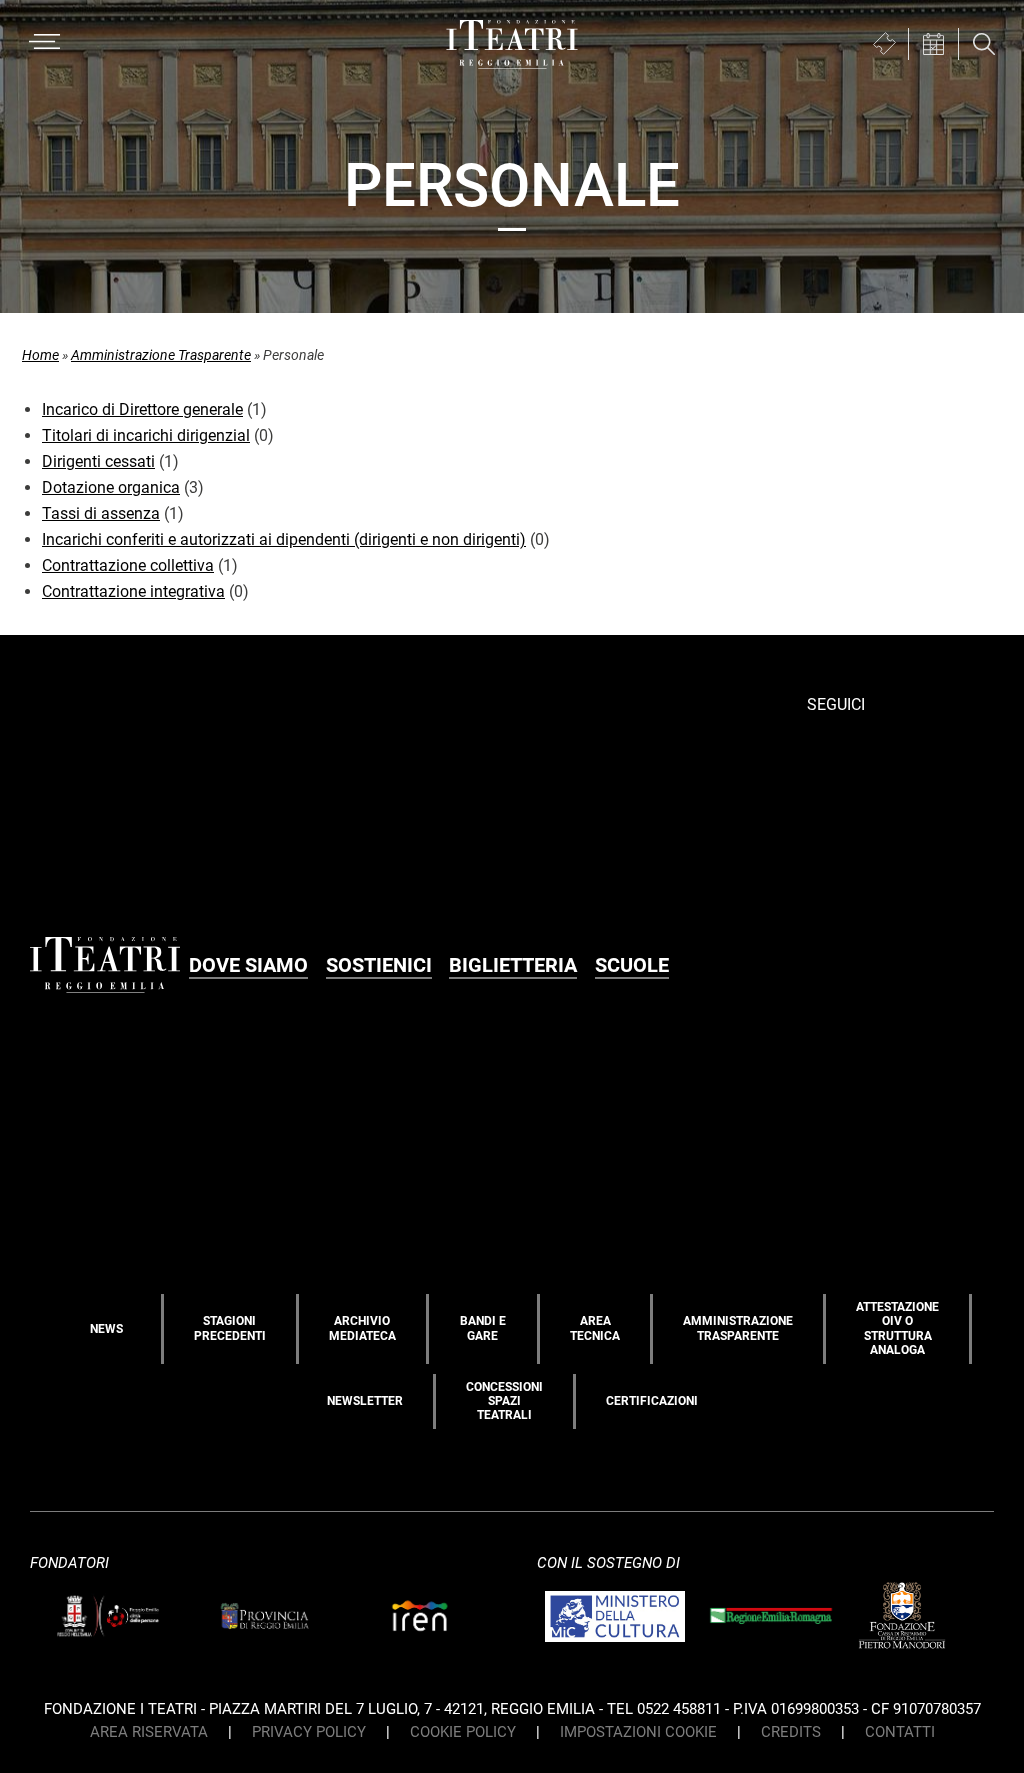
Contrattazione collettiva (128, 565)
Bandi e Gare (483, 1328)
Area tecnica (595, 1328)
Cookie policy (463, 1732)
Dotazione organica (111, 487)
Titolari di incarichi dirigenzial (146, 435)
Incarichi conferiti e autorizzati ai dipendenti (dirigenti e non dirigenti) (284, 539)
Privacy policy (309, 1732)
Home (40, 355)
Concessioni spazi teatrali (504, 1401)
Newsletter (365, 1401)
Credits (791, 1732)
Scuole (632, 965)
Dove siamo (248, 965)
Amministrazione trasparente (738, 1328)
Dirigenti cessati (98, 461)
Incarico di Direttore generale (142, 409)
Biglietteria (513, 965)
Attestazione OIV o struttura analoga (897, 1328)
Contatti (900, 1732)
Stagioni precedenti (230, 1328)
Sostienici (379, 965)
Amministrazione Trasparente (161, 355)
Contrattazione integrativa (133, 591)
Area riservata (149, 1732)
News (106, 1329)
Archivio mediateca (362, 1328)
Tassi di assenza (101, 513)
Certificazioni (652, 1401)
